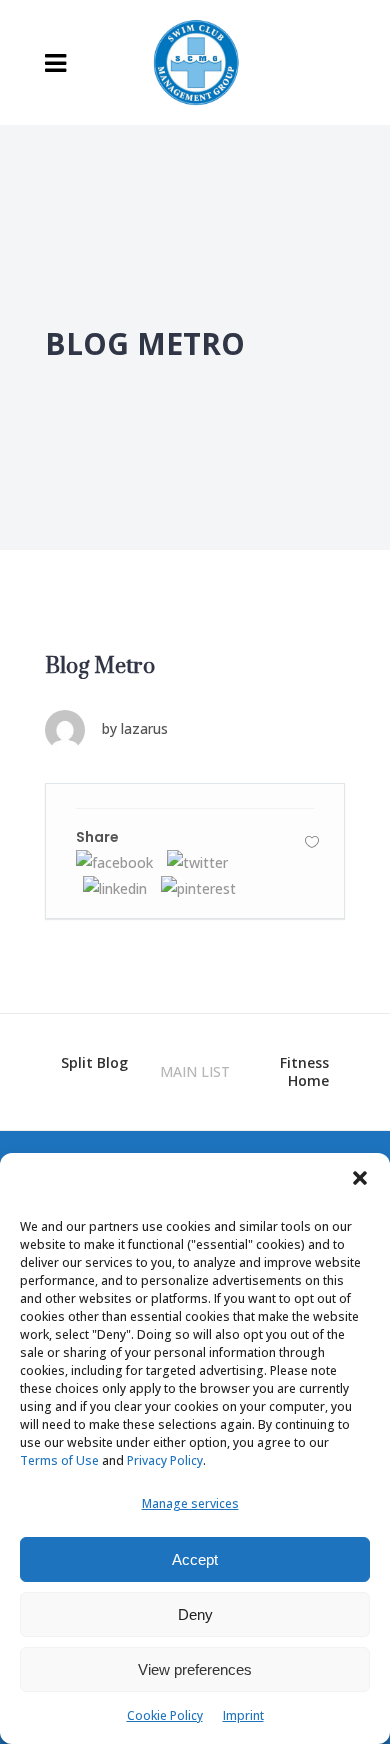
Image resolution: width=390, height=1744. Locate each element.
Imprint (243, 1715)
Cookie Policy (165, 1715)
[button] (360, 1178)
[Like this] (312, 841)
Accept (195, 1559)
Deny (195, 1614)
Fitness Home (304, 1071)
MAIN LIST (195, 1071)
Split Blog (94, 1062)
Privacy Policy (165, 1460)
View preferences (195, 1669)
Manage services (190, 1503)
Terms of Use (59, 1460)
